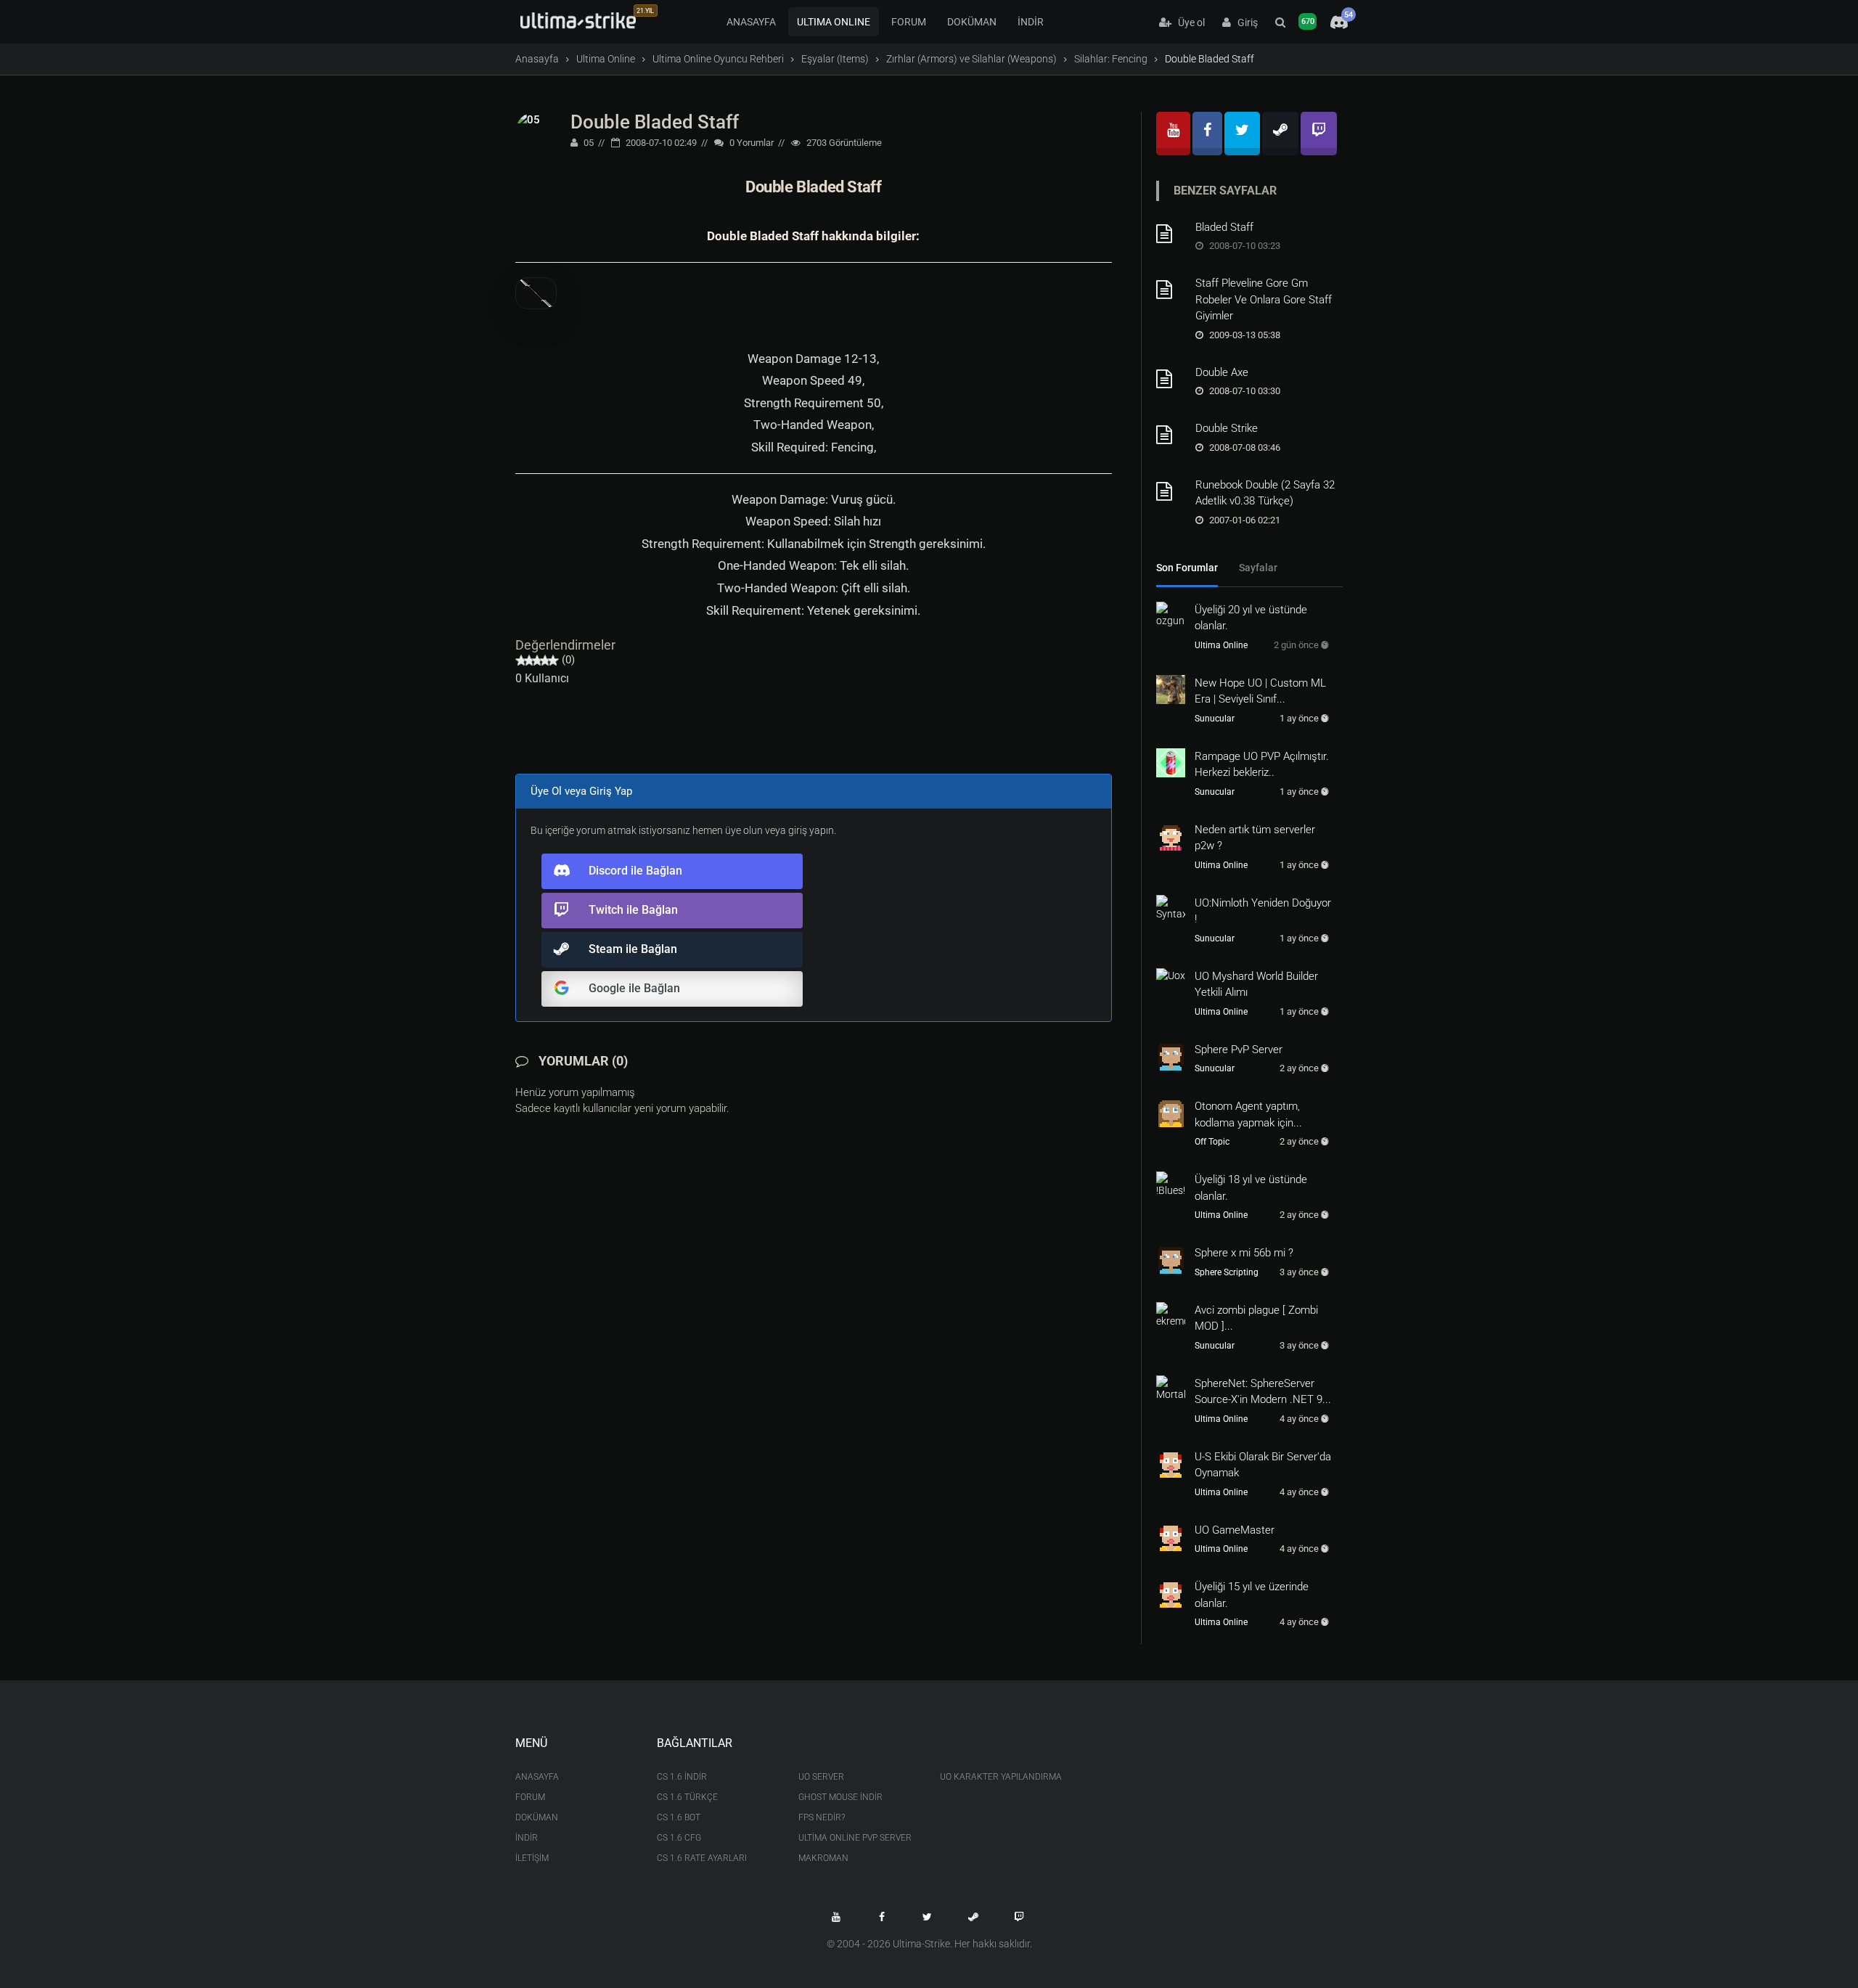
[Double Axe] (1171, 379)
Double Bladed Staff (655, 122)
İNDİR (1031, 22)
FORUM (909, 22)
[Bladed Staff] (1171, 234)
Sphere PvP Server (1239, 1050)
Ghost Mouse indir (840, 1797)
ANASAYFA (751, 22)
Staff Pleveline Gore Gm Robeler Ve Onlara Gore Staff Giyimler (1264, 299)
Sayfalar (1258, 568)
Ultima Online (606, 59)
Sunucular (1215, 719)
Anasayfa (537, 59)
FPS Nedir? (822, 1817)
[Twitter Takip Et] (928, 1917)
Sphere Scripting (1227, 1272)
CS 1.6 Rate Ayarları (702, 1858)
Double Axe (1222, 372)
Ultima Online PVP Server (855, 1838)
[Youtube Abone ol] (836, 1917)
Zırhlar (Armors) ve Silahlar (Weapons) (971, 59)
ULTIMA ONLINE (834, 22)
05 (588, 143)
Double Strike (1227, 428)
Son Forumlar (1187, 568)
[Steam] (1280, 134)
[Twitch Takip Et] (1019, 1917)
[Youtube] (1173, 134)
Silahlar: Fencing (1111, 59)
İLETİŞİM (532, 1858)
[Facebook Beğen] (882, 1917)
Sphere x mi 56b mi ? (1244, 1253)
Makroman (823, 1858)
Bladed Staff (1224, 227)
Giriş (1244, 23)
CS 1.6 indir (682, 1777)
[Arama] (1280, 23)
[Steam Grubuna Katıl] (973, 1917)
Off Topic (1212, 1142)
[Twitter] (1242, 134)
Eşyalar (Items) (835, 59)
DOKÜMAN (972, 22)
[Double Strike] (1171, 435)
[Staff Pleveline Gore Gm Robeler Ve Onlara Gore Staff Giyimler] (1171, 290)
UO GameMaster (1235, 1530)
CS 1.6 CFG (679, 1838)
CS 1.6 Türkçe (687, 1797)
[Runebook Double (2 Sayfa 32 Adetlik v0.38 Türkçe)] (1171, 491)
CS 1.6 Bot (679, 1817)
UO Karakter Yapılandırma (1000, 1777)
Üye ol (1188, 23)
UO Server (821, 1777)
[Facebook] (1207, 134)
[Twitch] (1319, 134)
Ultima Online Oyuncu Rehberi (718, 59)
